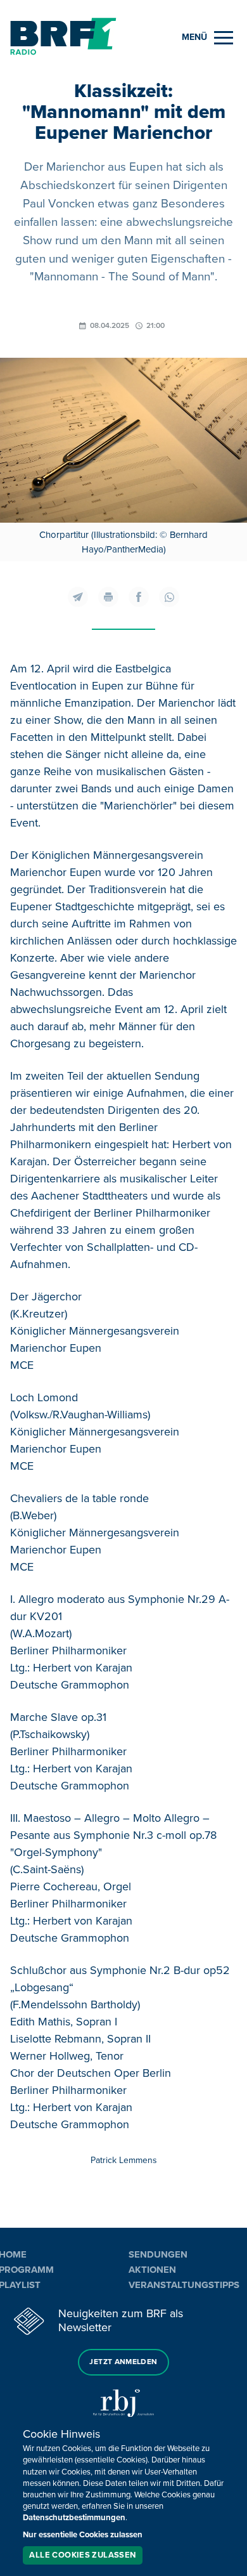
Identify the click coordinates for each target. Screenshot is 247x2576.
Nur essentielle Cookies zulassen (83, 2535)
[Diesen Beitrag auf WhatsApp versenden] (169, 597)
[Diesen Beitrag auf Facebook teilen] (139, 597)
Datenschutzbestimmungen (74, 2518)
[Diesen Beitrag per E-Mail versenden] (78, 597)
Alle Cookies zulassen (82, 2555)
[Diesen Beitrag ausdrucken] (108, 597)
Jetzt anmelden (123, 2362)
